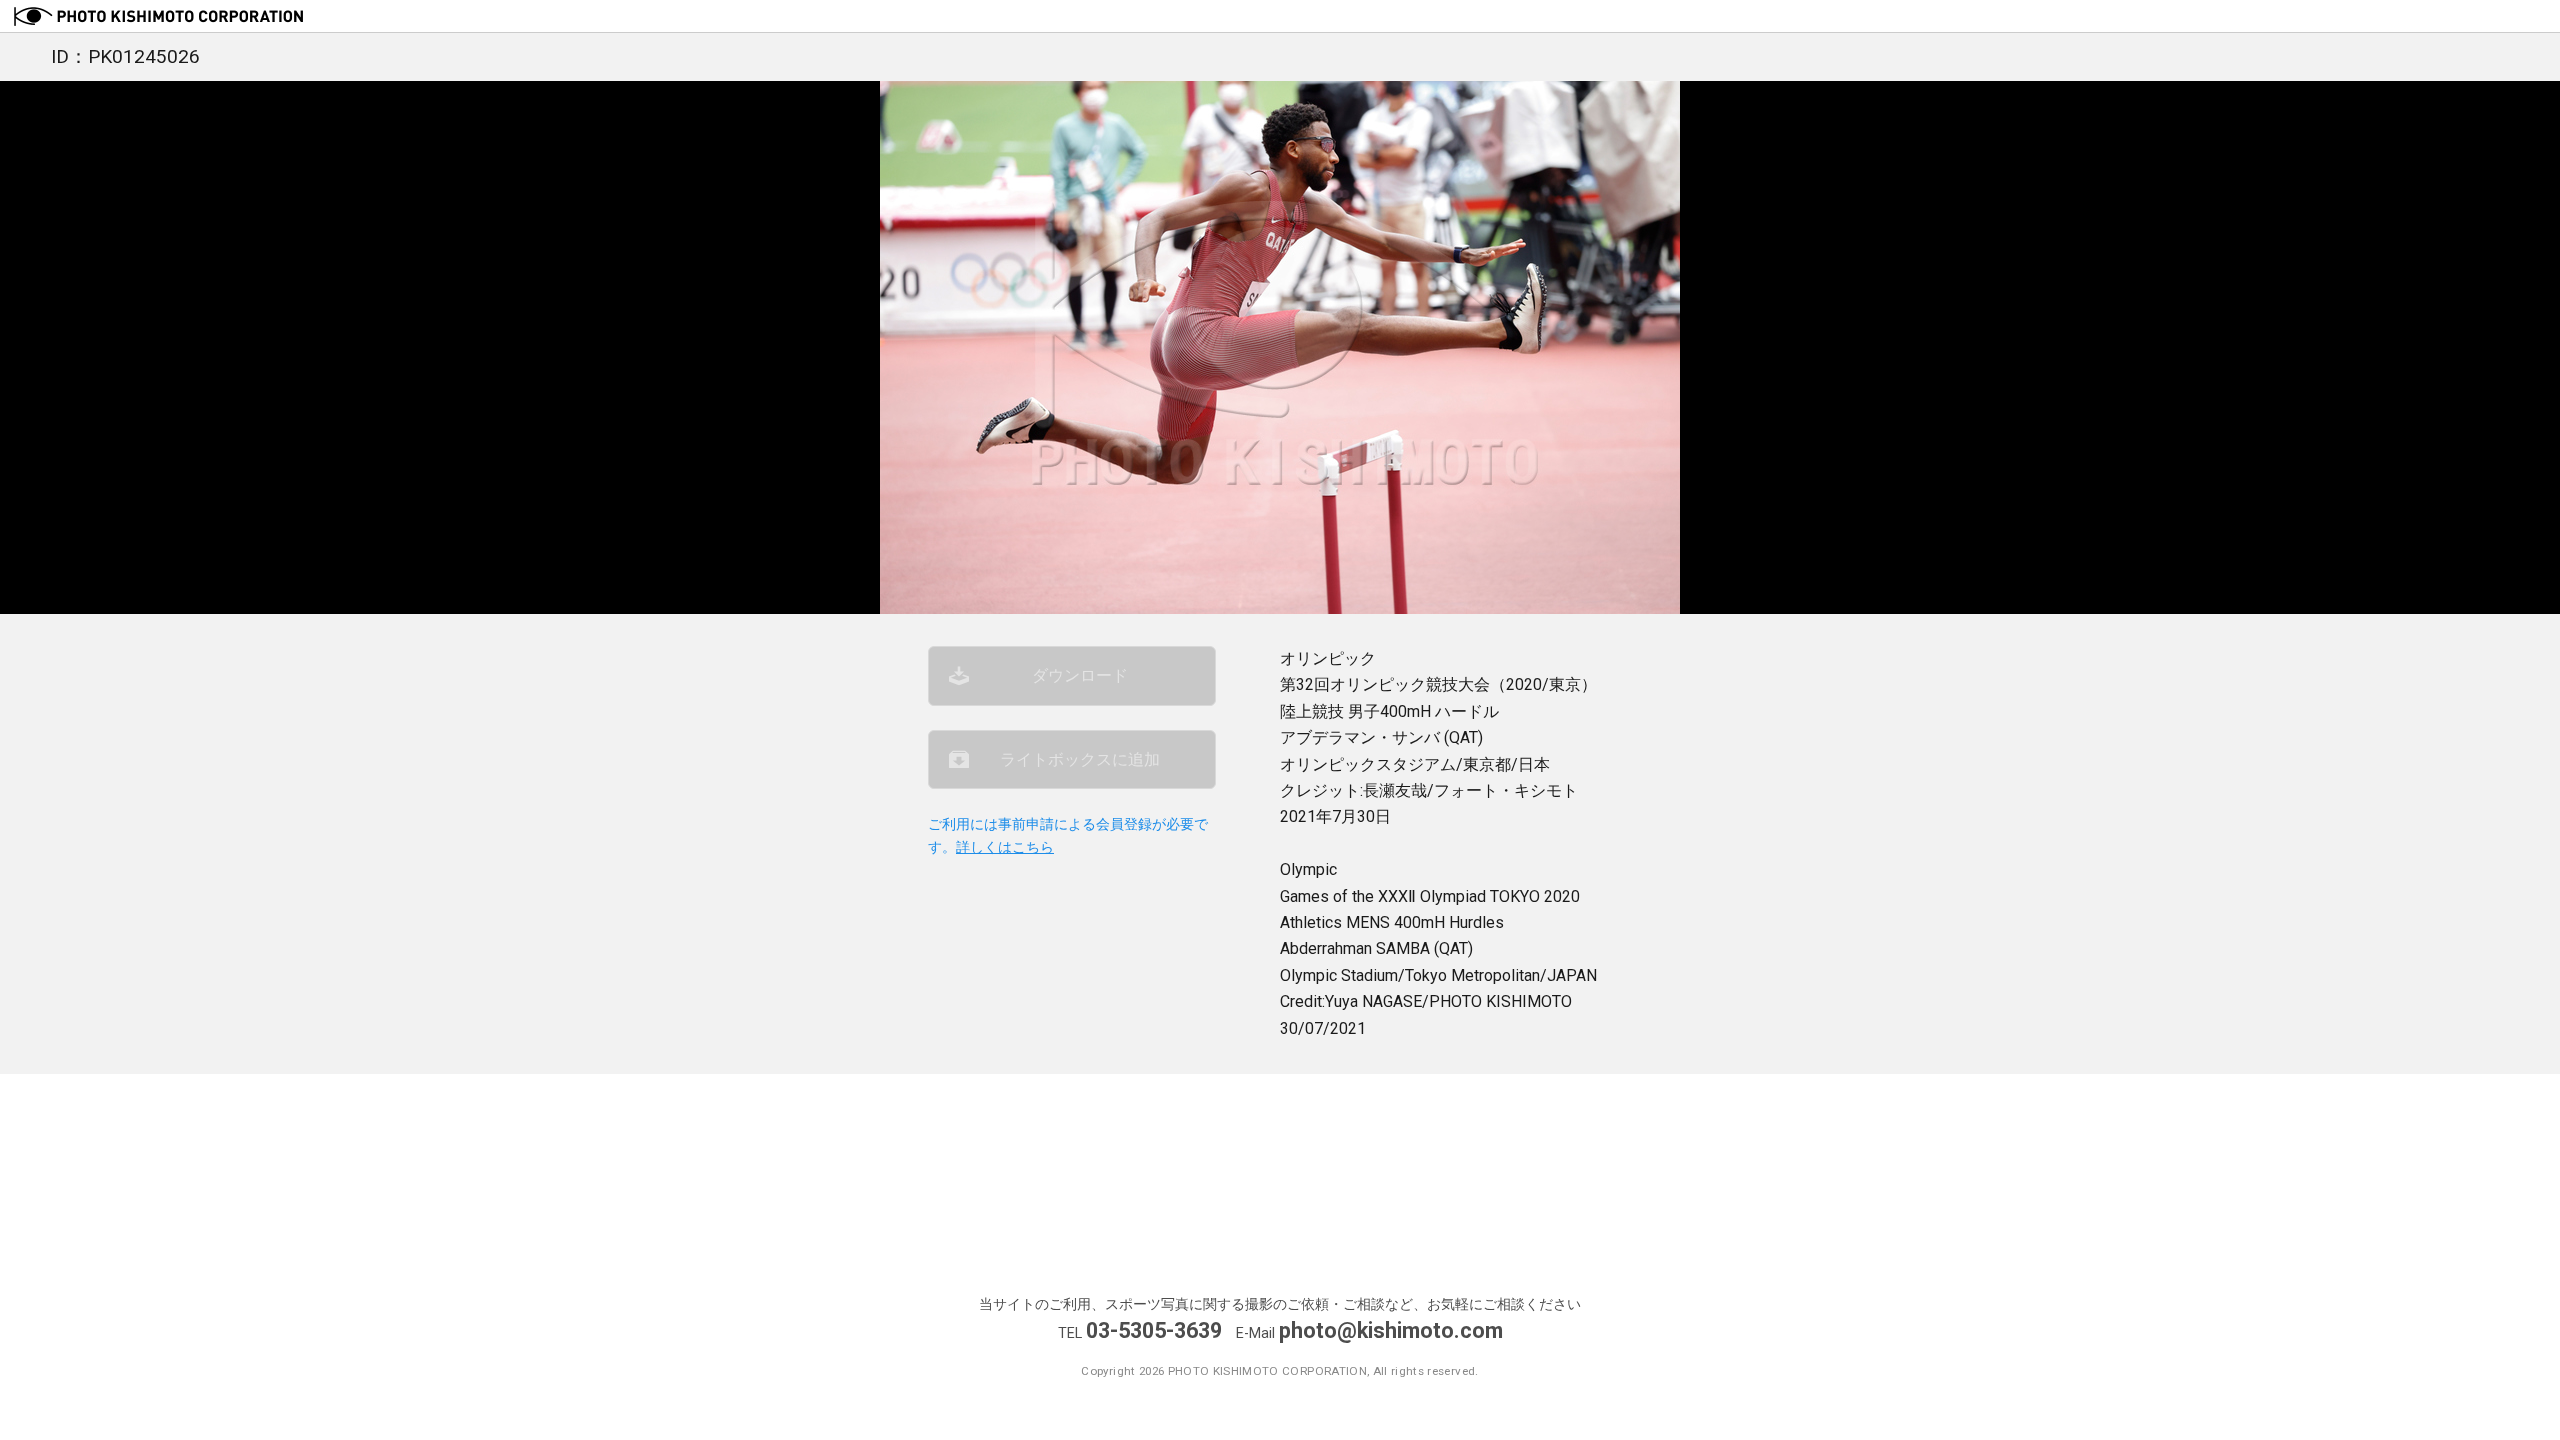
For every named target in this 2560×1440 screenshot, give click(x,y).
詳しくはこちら (1005, 847)
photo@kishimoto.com (1391, 1330)
